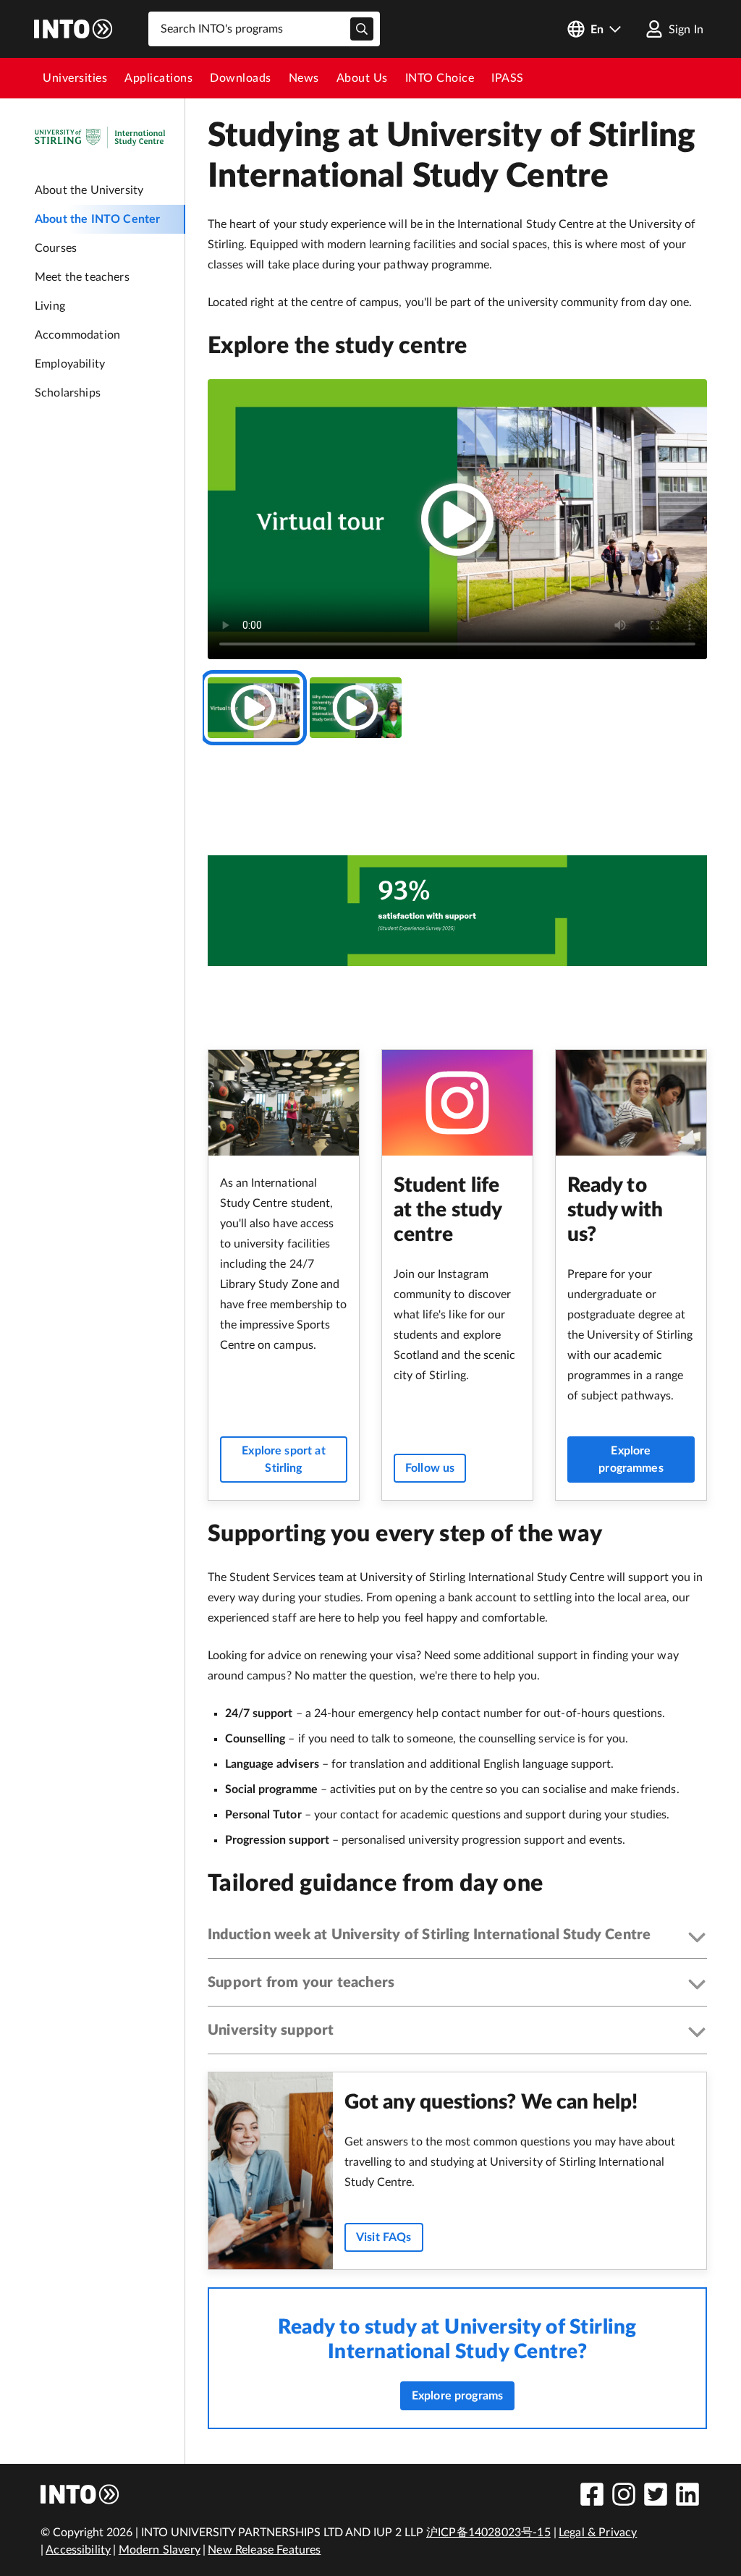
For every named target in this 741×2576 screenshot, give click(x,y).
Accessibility (78, 2550)
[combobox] (264, 29)
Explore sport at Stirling (284, 1459)
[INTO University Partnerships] (80, 2494)
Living (50, 306)
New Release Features (264, 2550)
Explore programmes (631, 1459)
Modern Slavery (160, 2550)
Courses (56, 248)
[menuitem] (75, 78)
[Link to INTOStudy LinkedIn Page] (687, 2494)
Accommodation (77, 335)
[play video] (457, 520)
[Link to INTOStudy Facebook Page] (592, 2494)
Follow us (430, 1468)
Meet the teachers (82, 277)
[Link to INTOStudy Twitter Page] (656, 2494)
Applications (158, 78)
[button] (457, 1938)
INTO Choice (440, 78)
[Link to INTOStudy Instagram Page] (624, 2494)
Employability (70, 364)
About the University (89, 190)
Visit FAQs (384, 2237)
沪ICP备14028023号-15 (488, 2533)
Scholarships (68, 393)
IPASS (508, 78)
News (304, 78)
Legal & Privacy (598, 2533)
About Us (362, 78)
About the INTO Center (97, 219)
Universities (75, 78)
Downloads (241, 78)
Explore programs (458, 2396)
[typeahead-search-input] (362, 29)
